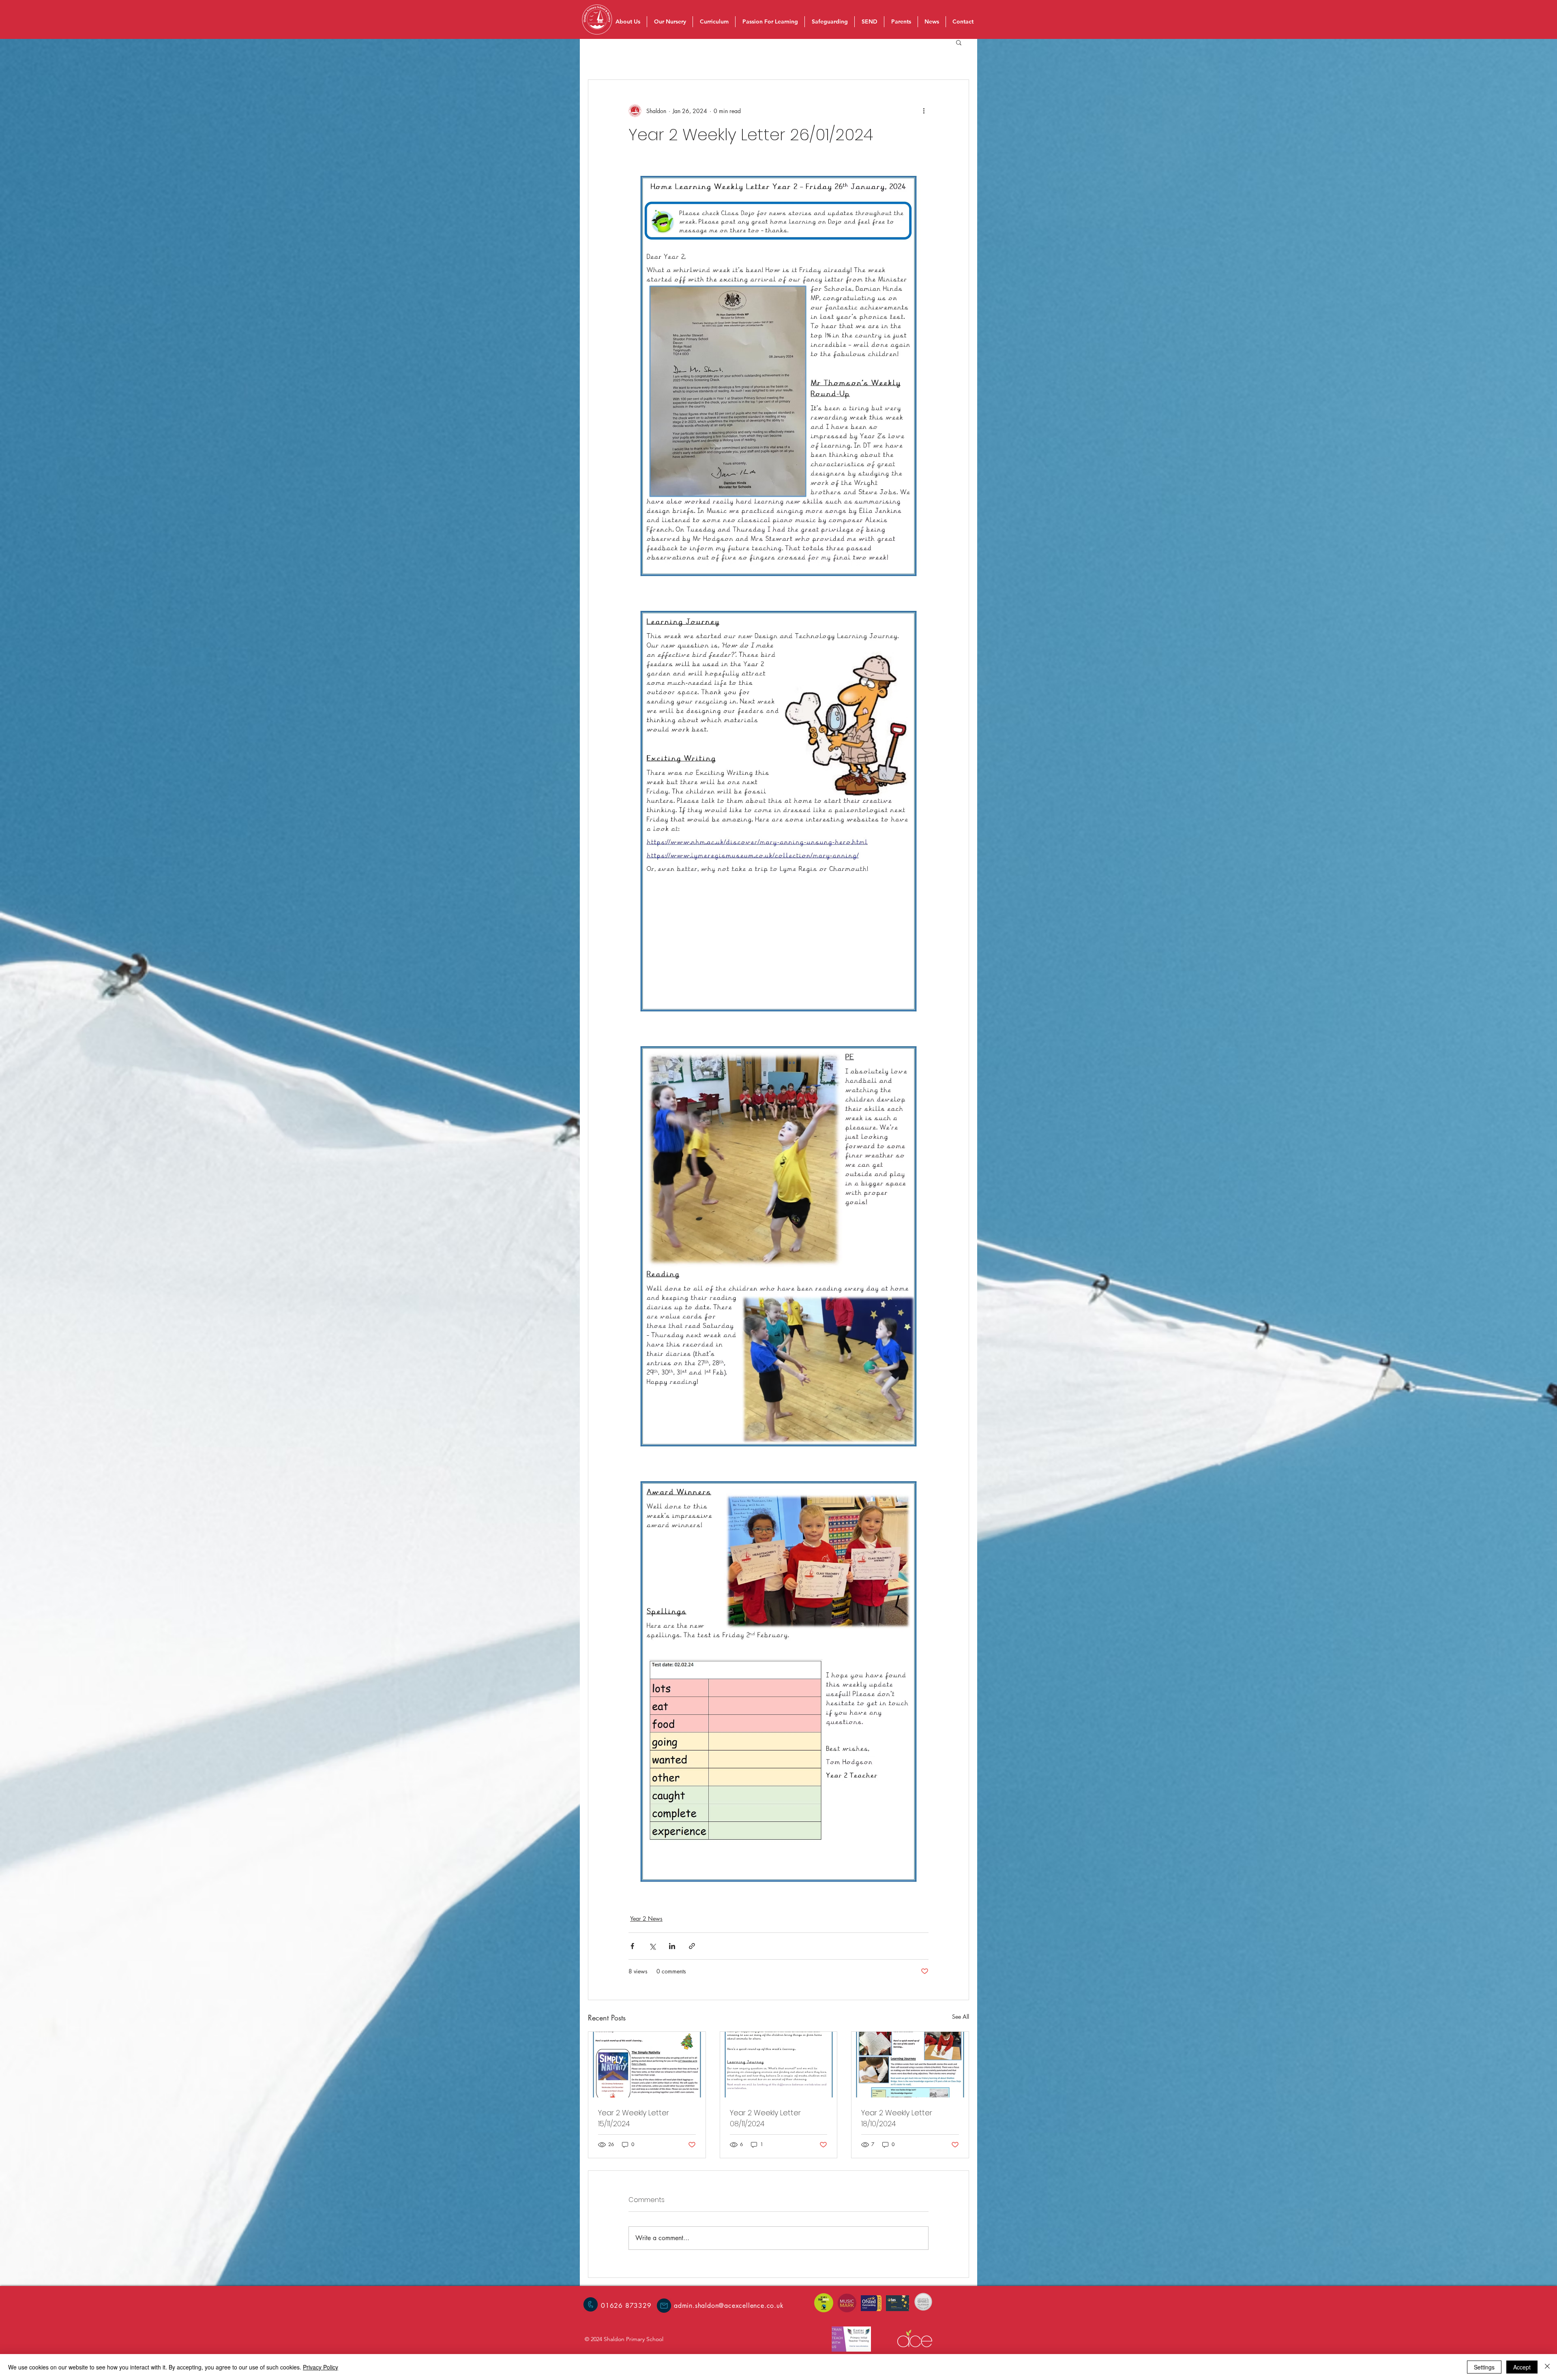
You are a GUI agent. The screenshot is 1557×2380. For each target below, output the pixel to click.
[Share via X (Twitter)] (652, 1946)
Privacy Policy (321, 2367)
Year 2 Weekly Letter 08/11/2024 (765, 2118)
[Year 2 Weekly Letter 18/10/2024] (910, 2065)
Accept (1522, 2367)
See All (961, 2017)
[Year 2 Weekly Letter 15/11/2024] (647, 2065)
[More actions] (924, 111)
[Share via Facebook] (632, 1946)
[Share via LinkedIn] (672, 1946)
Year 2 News (646, 1918)
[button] (959, 42)
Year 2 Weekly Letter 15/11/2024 (634, 2118)
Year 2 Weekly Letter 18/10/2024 (897, 2118)
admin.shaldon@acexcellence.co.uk (729, 2306)
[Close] (1547, 2367)
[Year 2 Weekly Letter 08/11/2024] (779, 2065)
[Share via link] (692, 1946)
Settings (1484, 2367)
